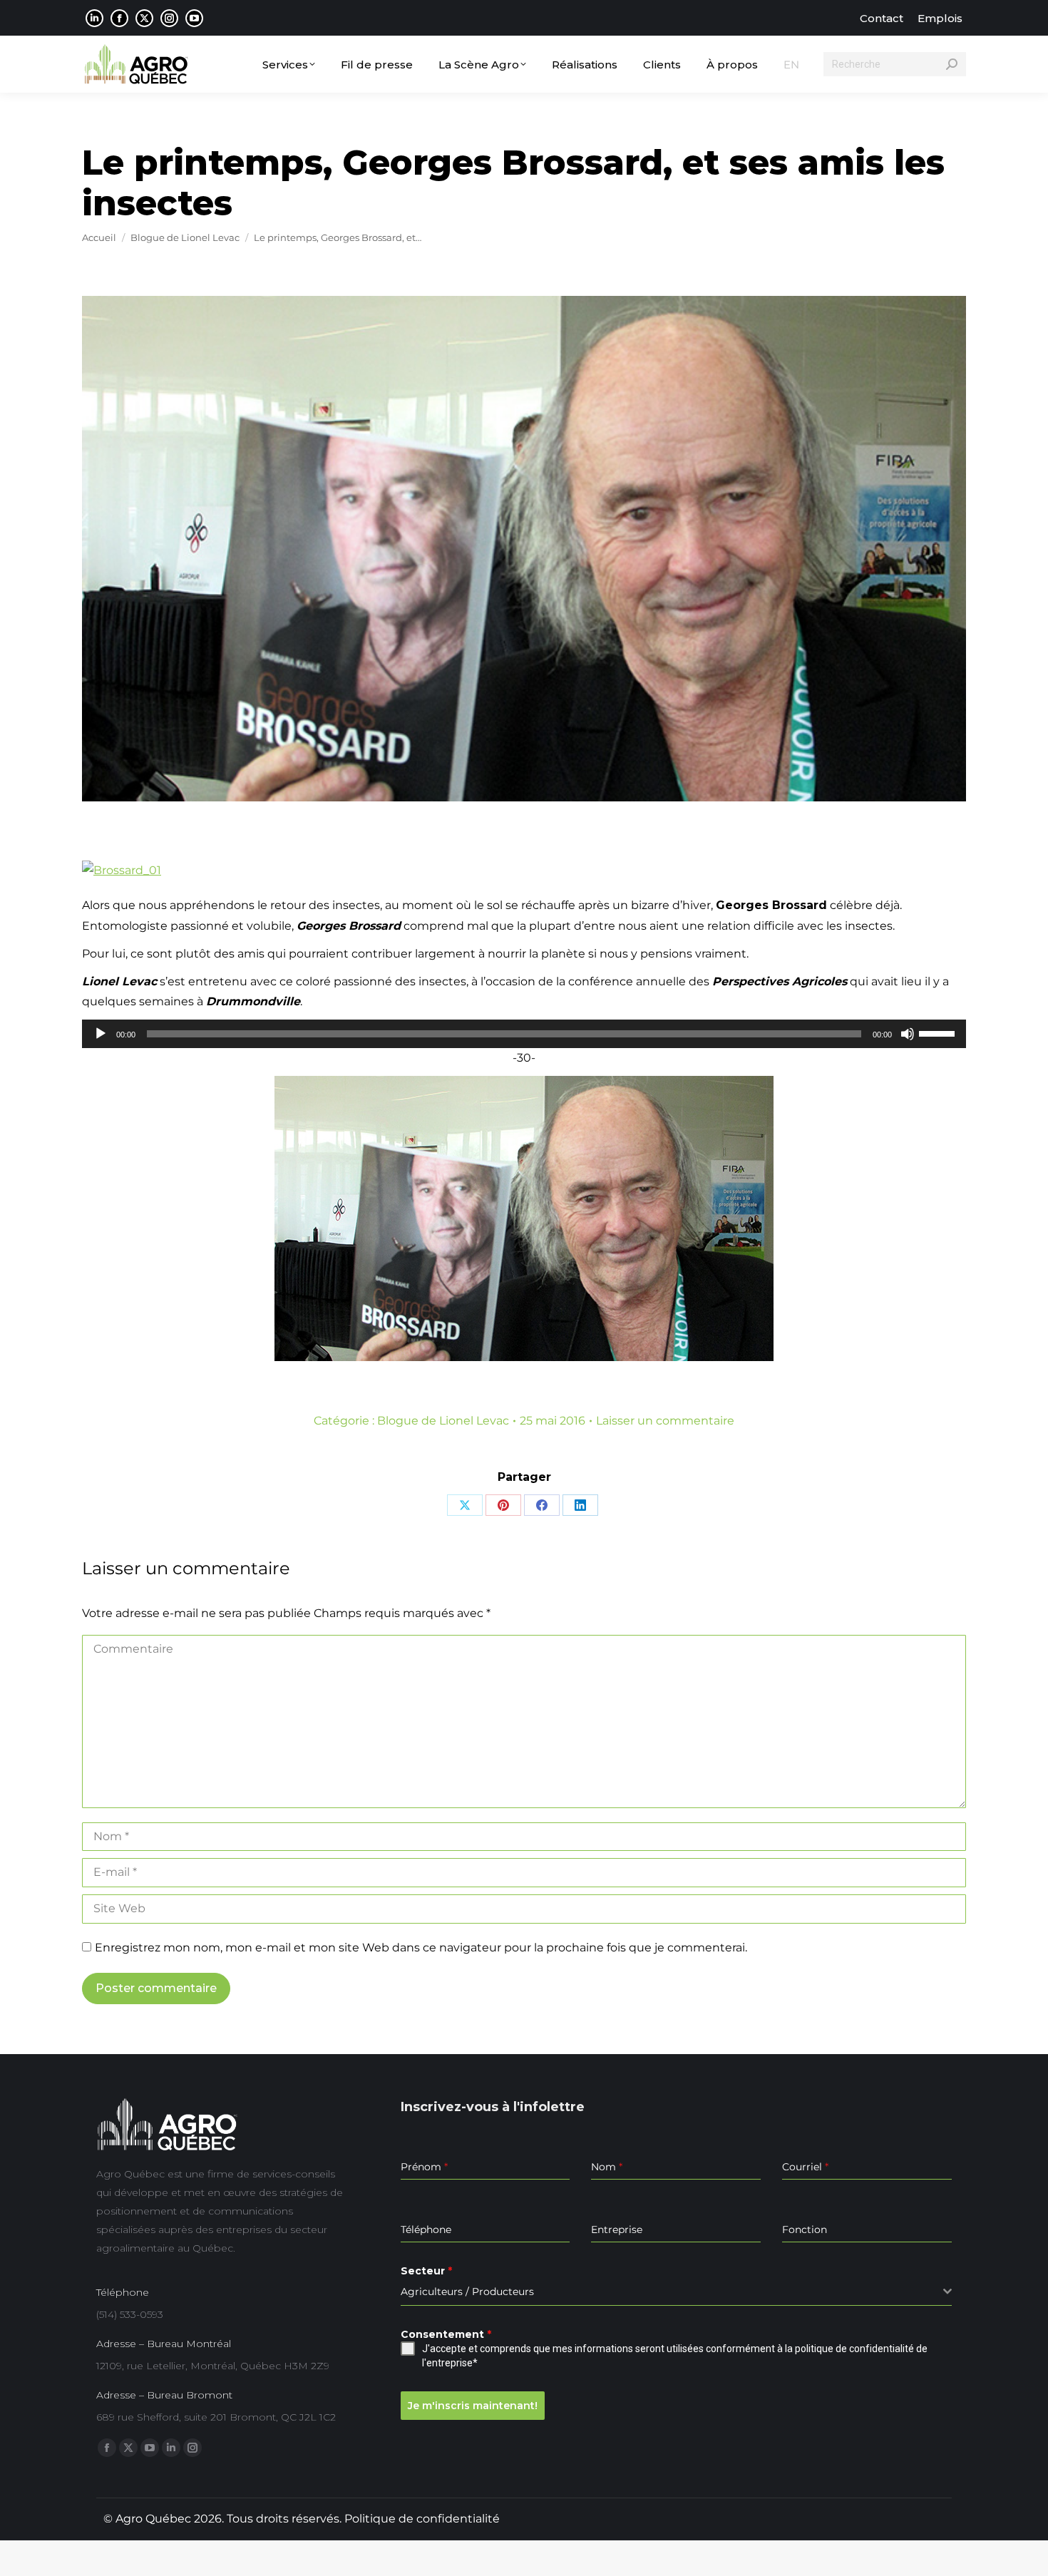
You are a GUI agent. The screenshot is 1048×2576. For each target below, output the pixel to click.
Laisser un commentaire (665, 1421)
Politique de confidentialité (422, 2519)
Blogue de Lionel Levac (443, 1421)
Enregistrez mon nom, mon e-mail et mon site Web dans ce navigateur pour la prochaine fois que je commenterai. (421, 1948)
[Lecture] (101, 1034)
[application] (524, 1034)
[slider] (939, 1032)
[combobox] (676, 2292)
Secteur (426, 2271)
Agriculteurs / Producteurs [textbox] (467, 2292)
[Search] (952, 64)
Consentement (446, 2334)
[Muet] (908, 1034)
